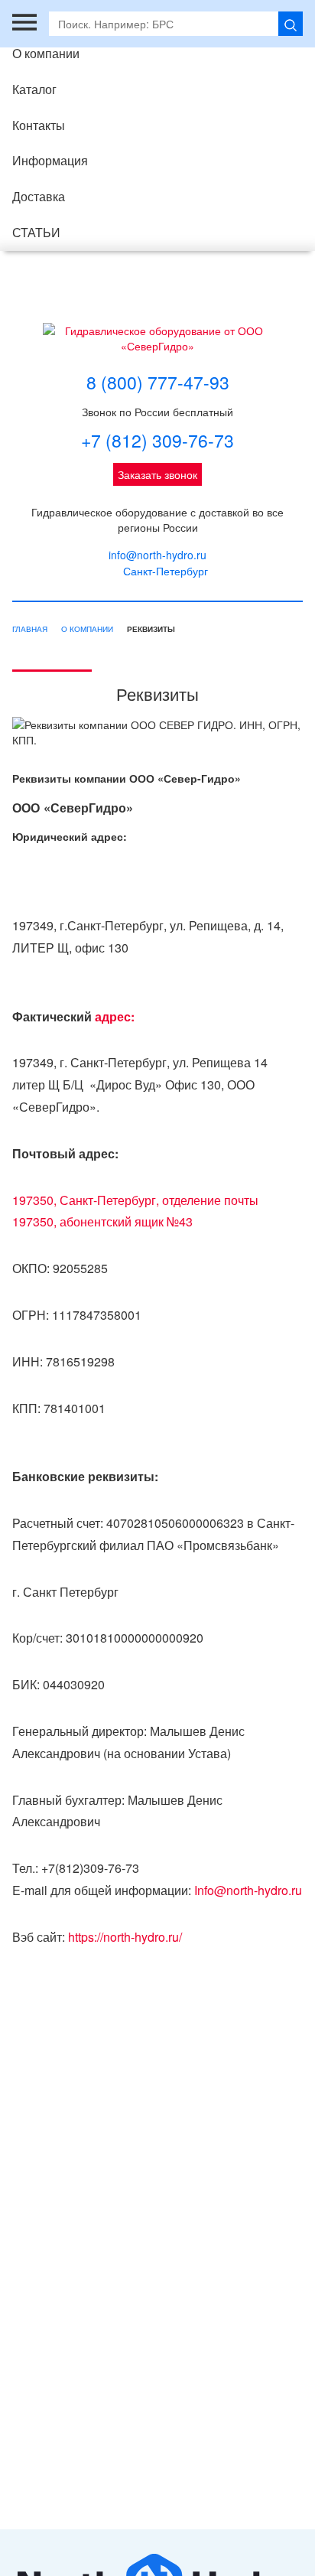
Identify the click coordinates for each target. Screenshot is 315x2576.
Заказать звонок (157, 474)
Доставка (39, 196)
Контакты (39, 125)
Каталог (34, 89)
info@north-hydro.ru (157, 555)
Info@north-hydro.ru (248, 1890)
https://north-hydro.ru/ (125, 1937)
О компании (46, 53)
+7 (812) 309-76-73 (157, 441)
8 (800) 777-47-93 (158, 383)
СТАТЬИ (36, 232)
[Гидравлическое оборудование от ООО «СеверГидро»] (157, 338)
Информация (50, 160)
